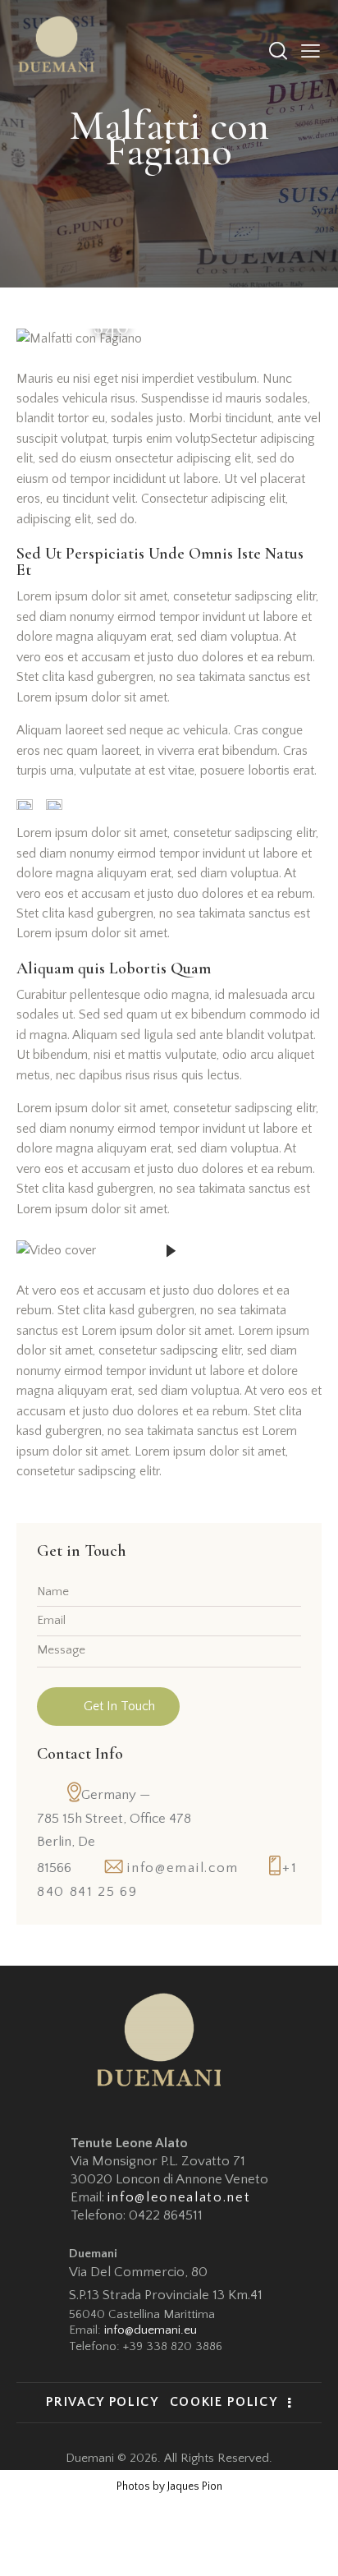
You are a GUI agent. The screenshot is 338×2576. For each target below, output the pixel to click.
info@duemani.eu (151, 2330)
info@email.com (183, 1868)
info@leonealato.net (179, 2197)
